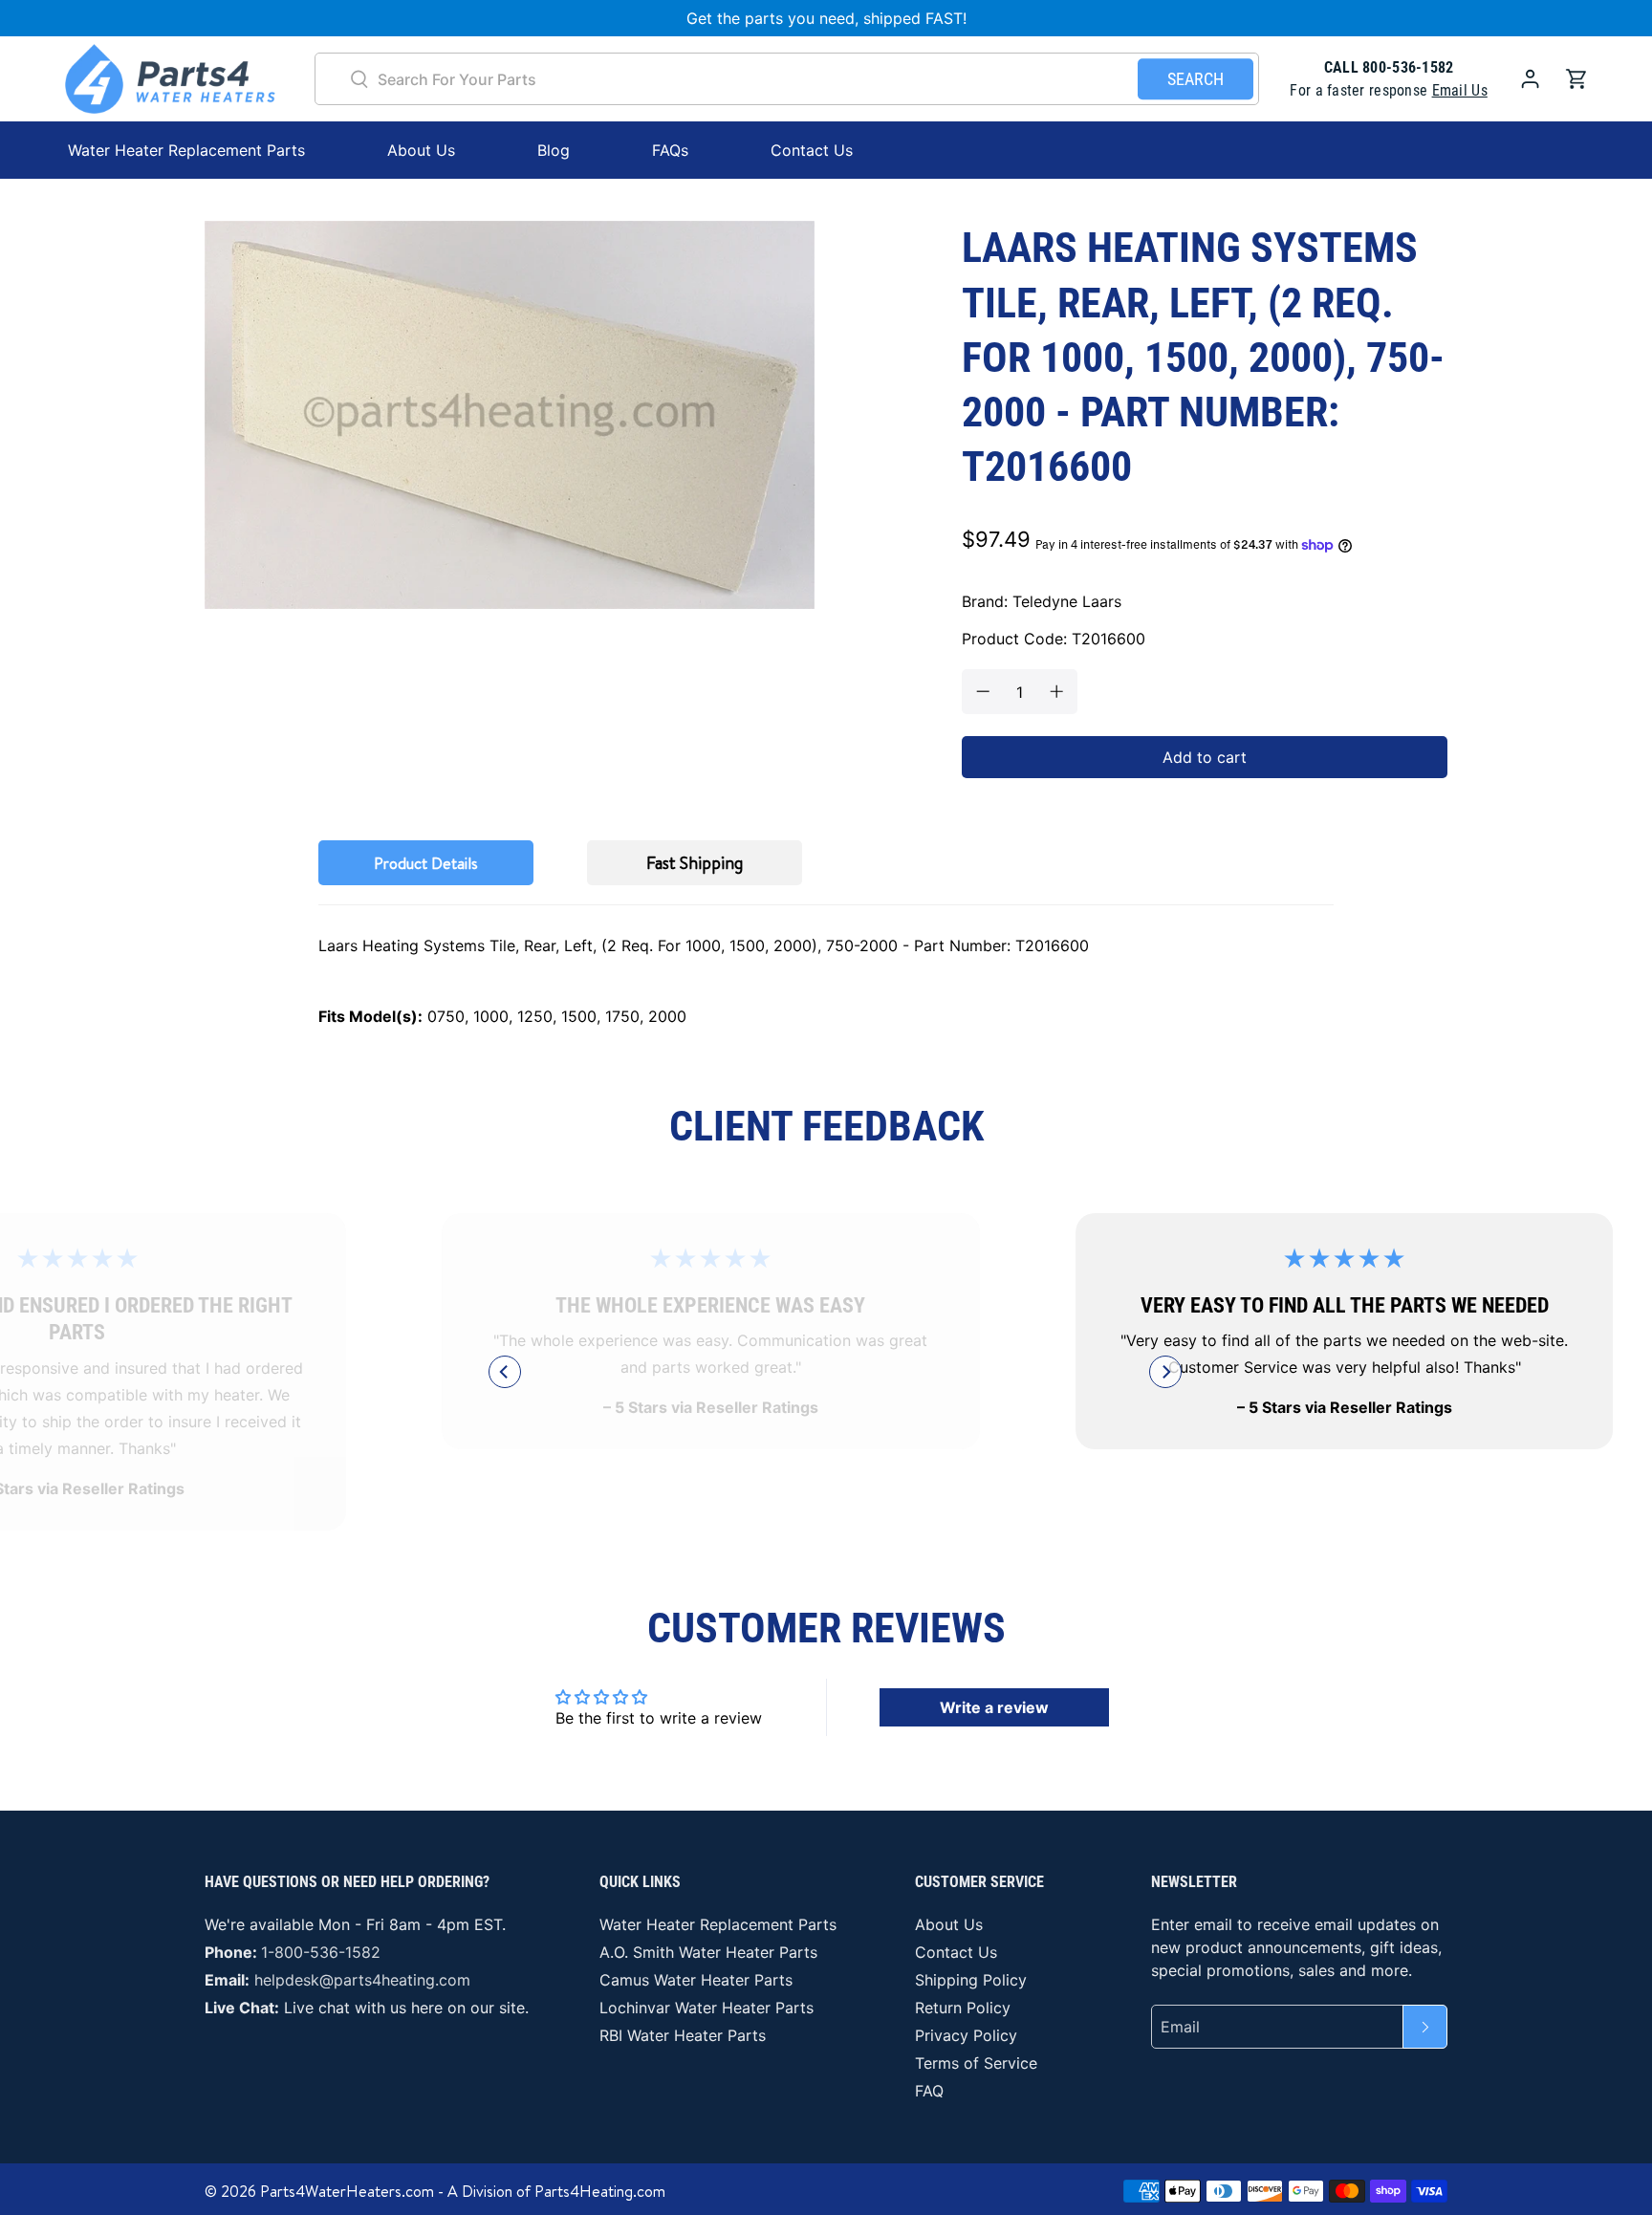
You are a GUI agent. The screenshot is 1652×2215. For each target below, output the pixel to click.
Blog (554, 150)
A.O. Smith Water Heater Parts (708, 1952)
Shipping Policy (971, 1980)
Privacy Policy (966, 2035)
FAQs (670, 150)
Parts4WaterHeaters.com (347, 2191)
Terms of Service (976, 2063)
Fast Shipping (695, 863)
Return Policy (963, 2008)
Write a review (994, 1707)
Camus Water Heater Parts (696, 1980)
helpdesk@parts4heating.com (362, 1980)
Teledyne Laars (1067, 601)
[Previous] (505, 1372)
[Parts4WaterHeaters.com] (170, 79)
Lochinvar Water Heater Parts (706, 2008)
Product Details (426, 863)
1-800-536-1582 (321, 1952)
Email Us (1460, 90)
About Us (421, 150)
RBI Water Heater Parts (683, 2035)
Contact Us (812, 150)
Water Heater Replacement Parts (718, 1924)
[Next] (1165, 1372)
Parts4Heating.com (600, 2191)
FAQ (929, 2091)
